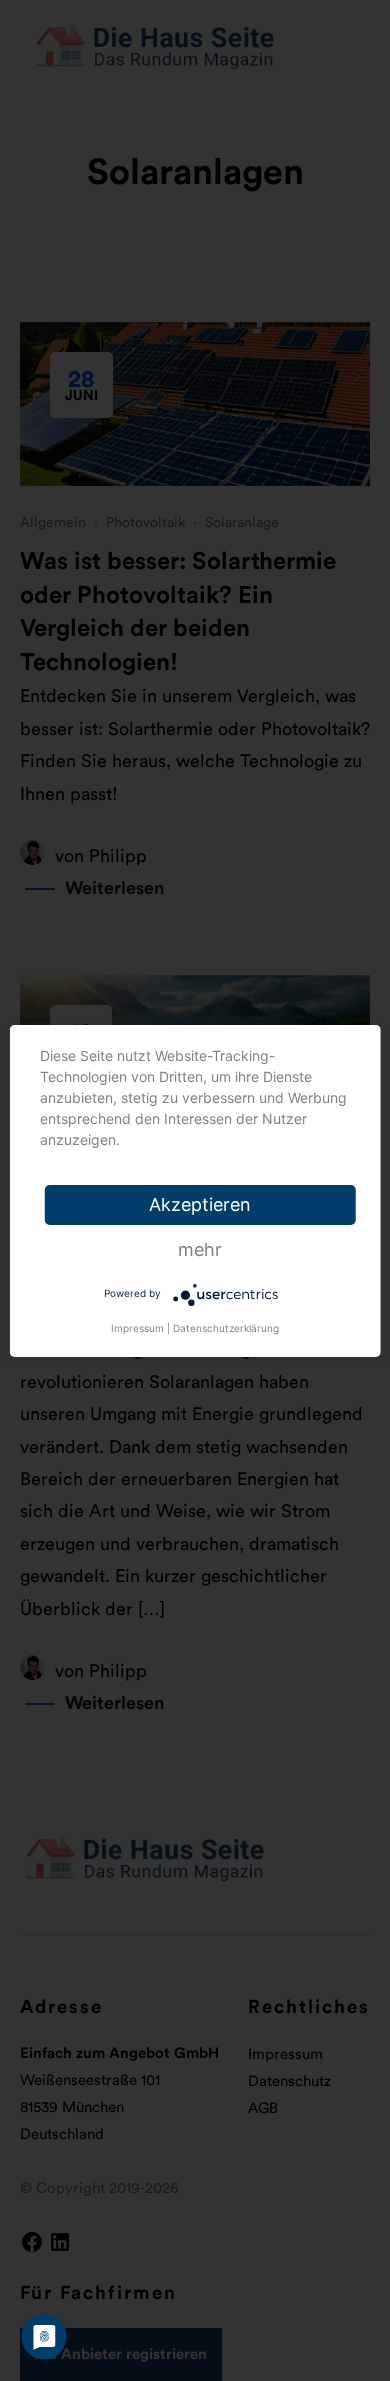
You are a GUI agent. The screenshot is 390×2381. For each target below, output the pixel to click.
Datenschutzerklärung (226, 1328)
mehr (200, 1249)
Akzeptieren (200, 1204)
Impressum (137, 1328)
